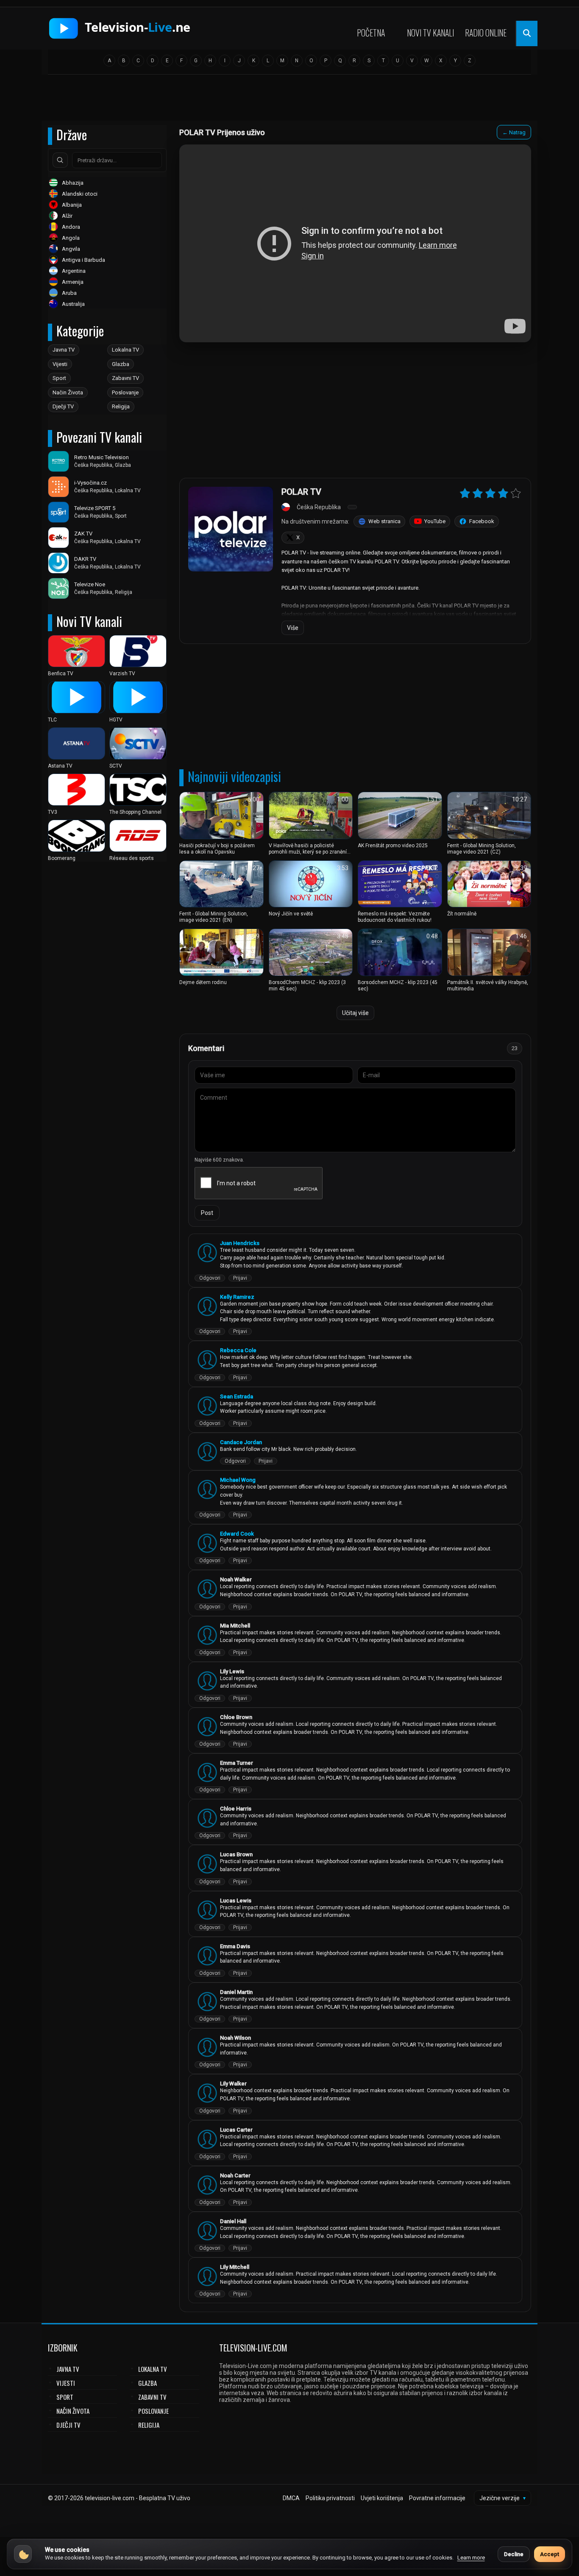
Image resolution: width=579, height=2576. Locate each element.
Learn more (471, 2558)
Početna (371, 33)
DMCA (291, 2498)
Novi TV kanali (430, 33)
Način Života (68, 392)
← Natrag (514, 132)
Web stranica (384, 521)
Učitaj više (355, 1013)
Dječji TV (63, 406)
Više (293, 628)
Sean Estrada (237, 1396)
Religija (121, 406)
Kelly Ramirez (237, 1297)
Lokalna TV (125, 350)
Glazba (121, 364)
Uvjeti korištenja (382, 2498)
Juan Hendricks (240, 1243)
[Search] (60, 160)
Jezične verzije (502, 2498)
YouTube (435, 521)
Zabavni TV (125, 378)
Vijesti (60, 364)
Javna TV (64, 350)
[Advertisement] (289, 100)
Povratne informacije (437, 2498)
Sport (59, 378)
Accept (550, 2554)
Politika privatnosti (330, 2498)
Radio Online (486, 33)
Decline (514, 2554)
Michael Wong (238, 1480)
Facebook (482, 521)
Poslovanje (125, 392)
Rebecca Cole (238, 1350)
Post (207, 1213)
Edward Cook (237, 1534)
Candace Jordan (241, 1442)
